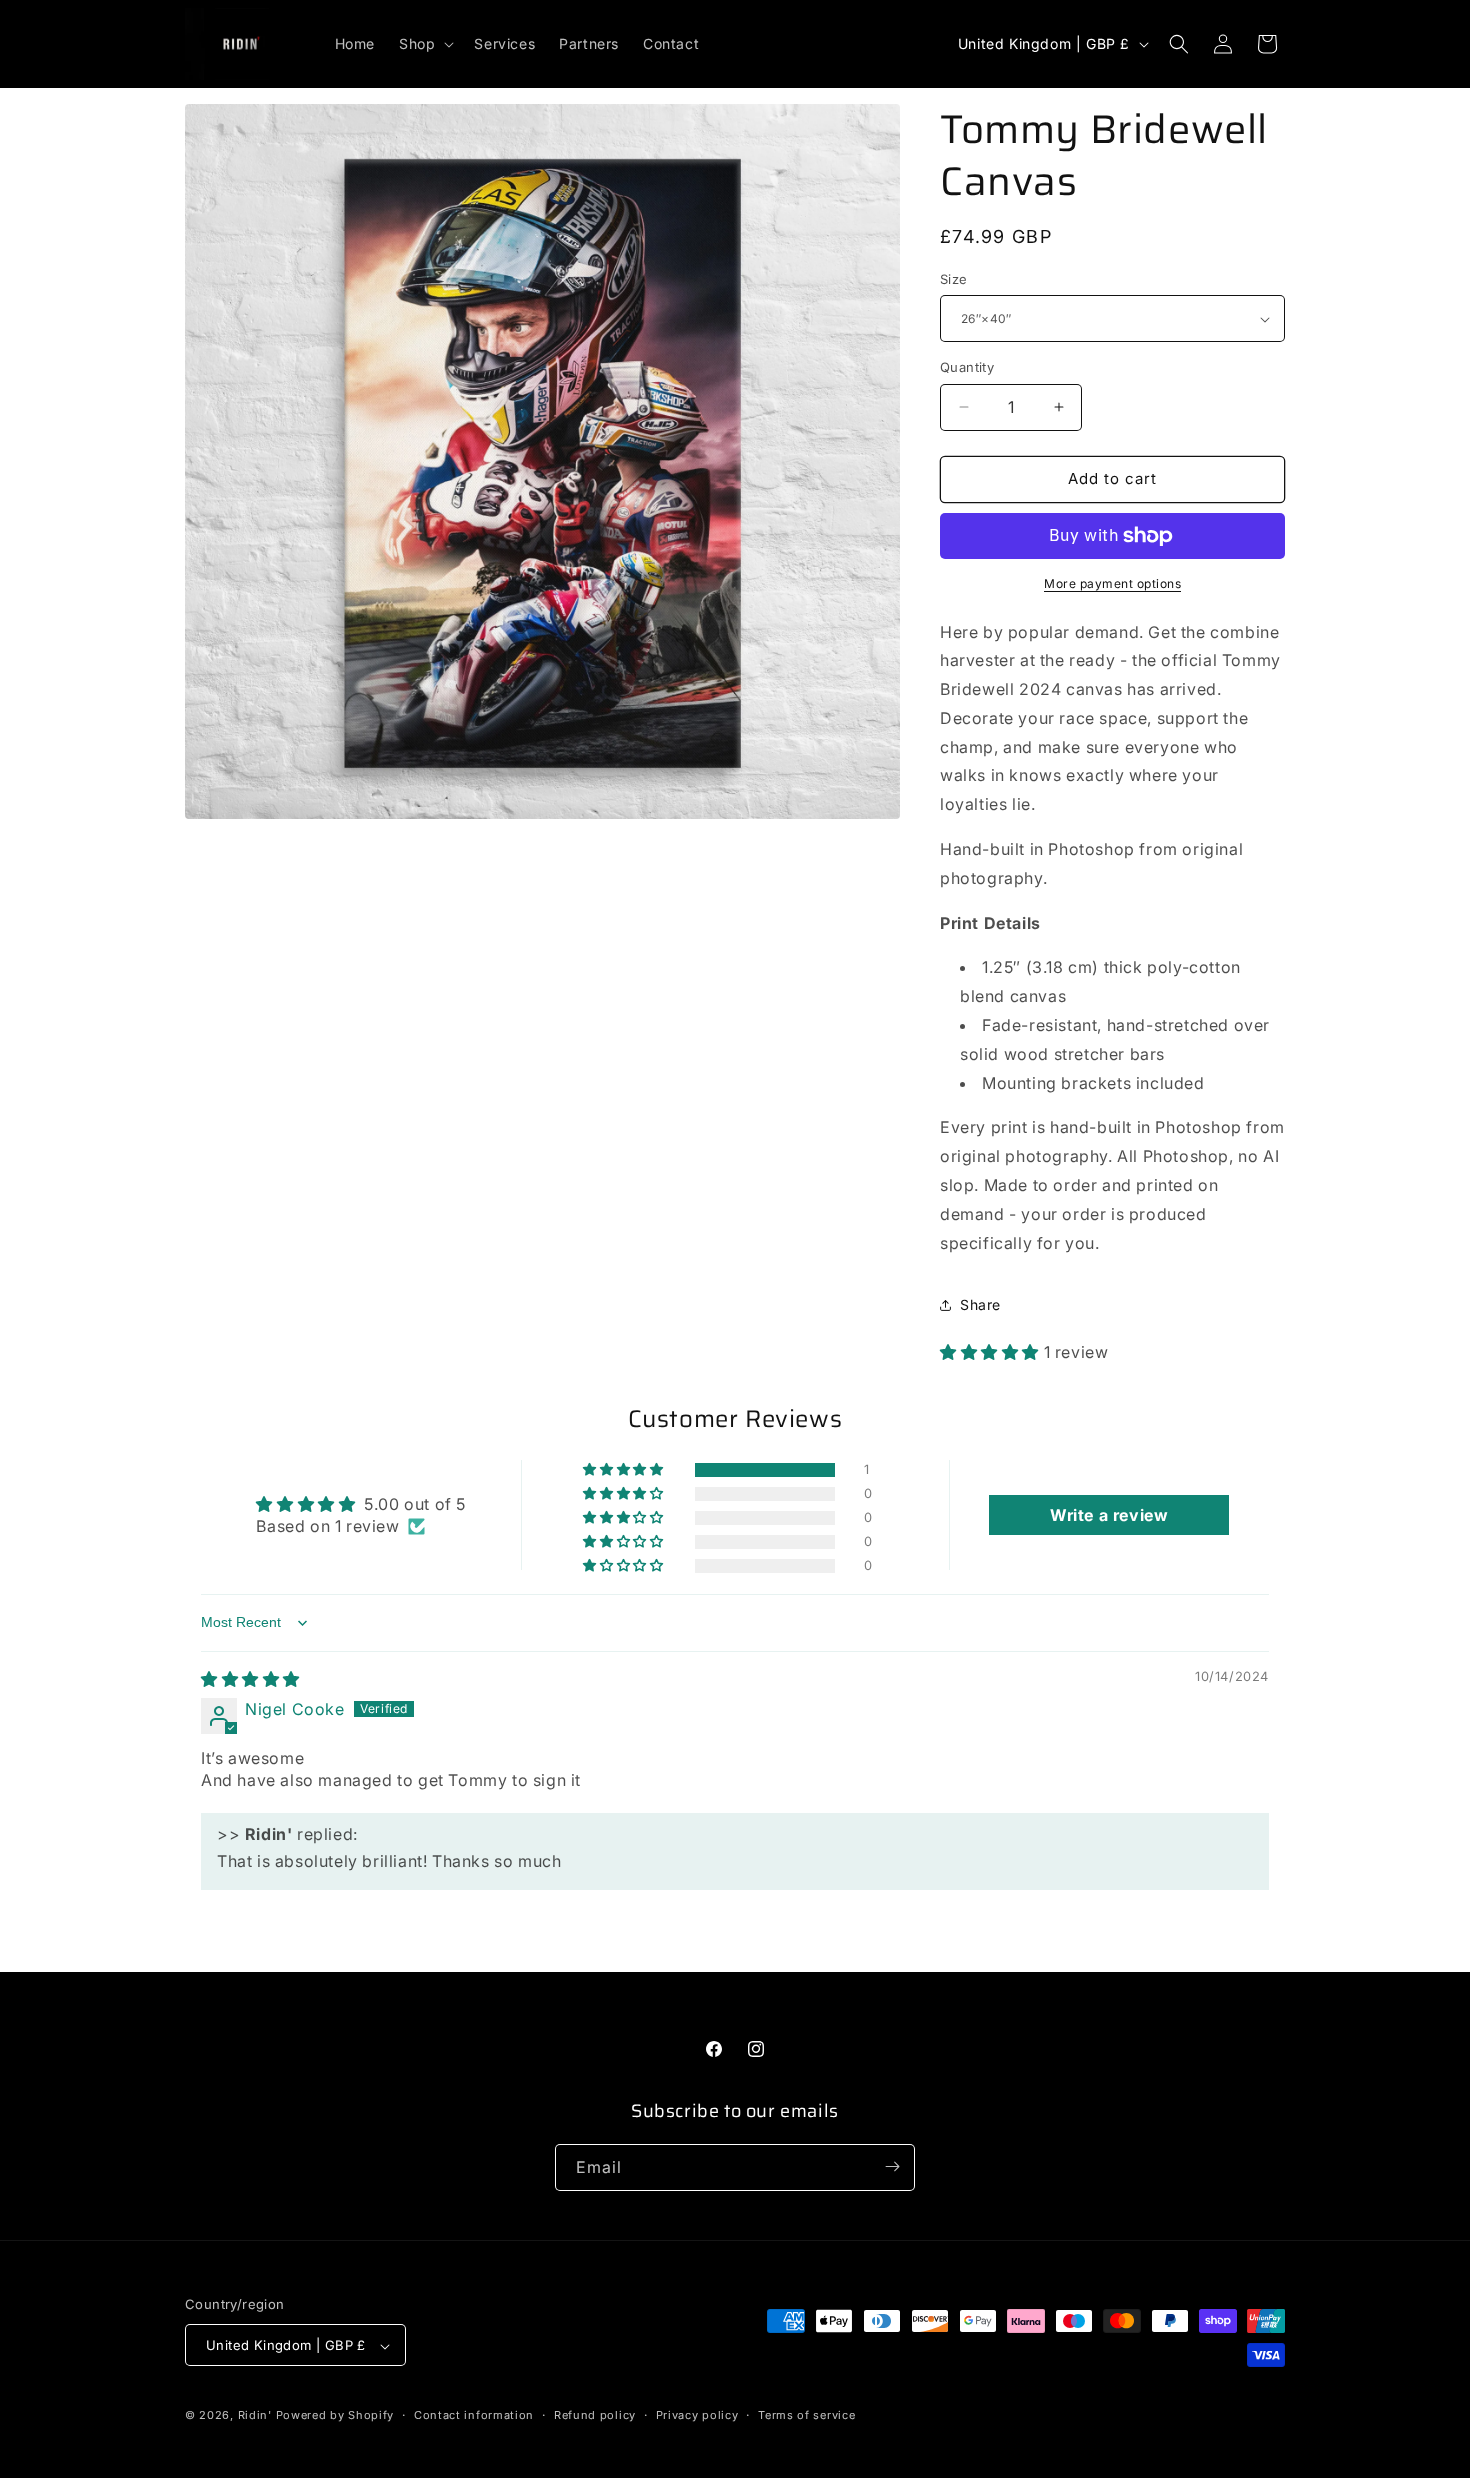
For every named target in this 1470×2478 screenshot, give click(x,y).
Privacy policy (697, 2415)
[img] (250, 1679)
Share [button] (980, 1304)
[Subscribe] (892, 2166)
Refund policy (595, 2415)
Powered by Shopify (335, 2416)
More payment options (1112, 583)
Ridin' (255, 2416)
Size (954, 279)
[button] (424, 44)
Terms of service (806, 2415)
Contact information (474, 2415)
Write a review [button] (1109, 1516)
